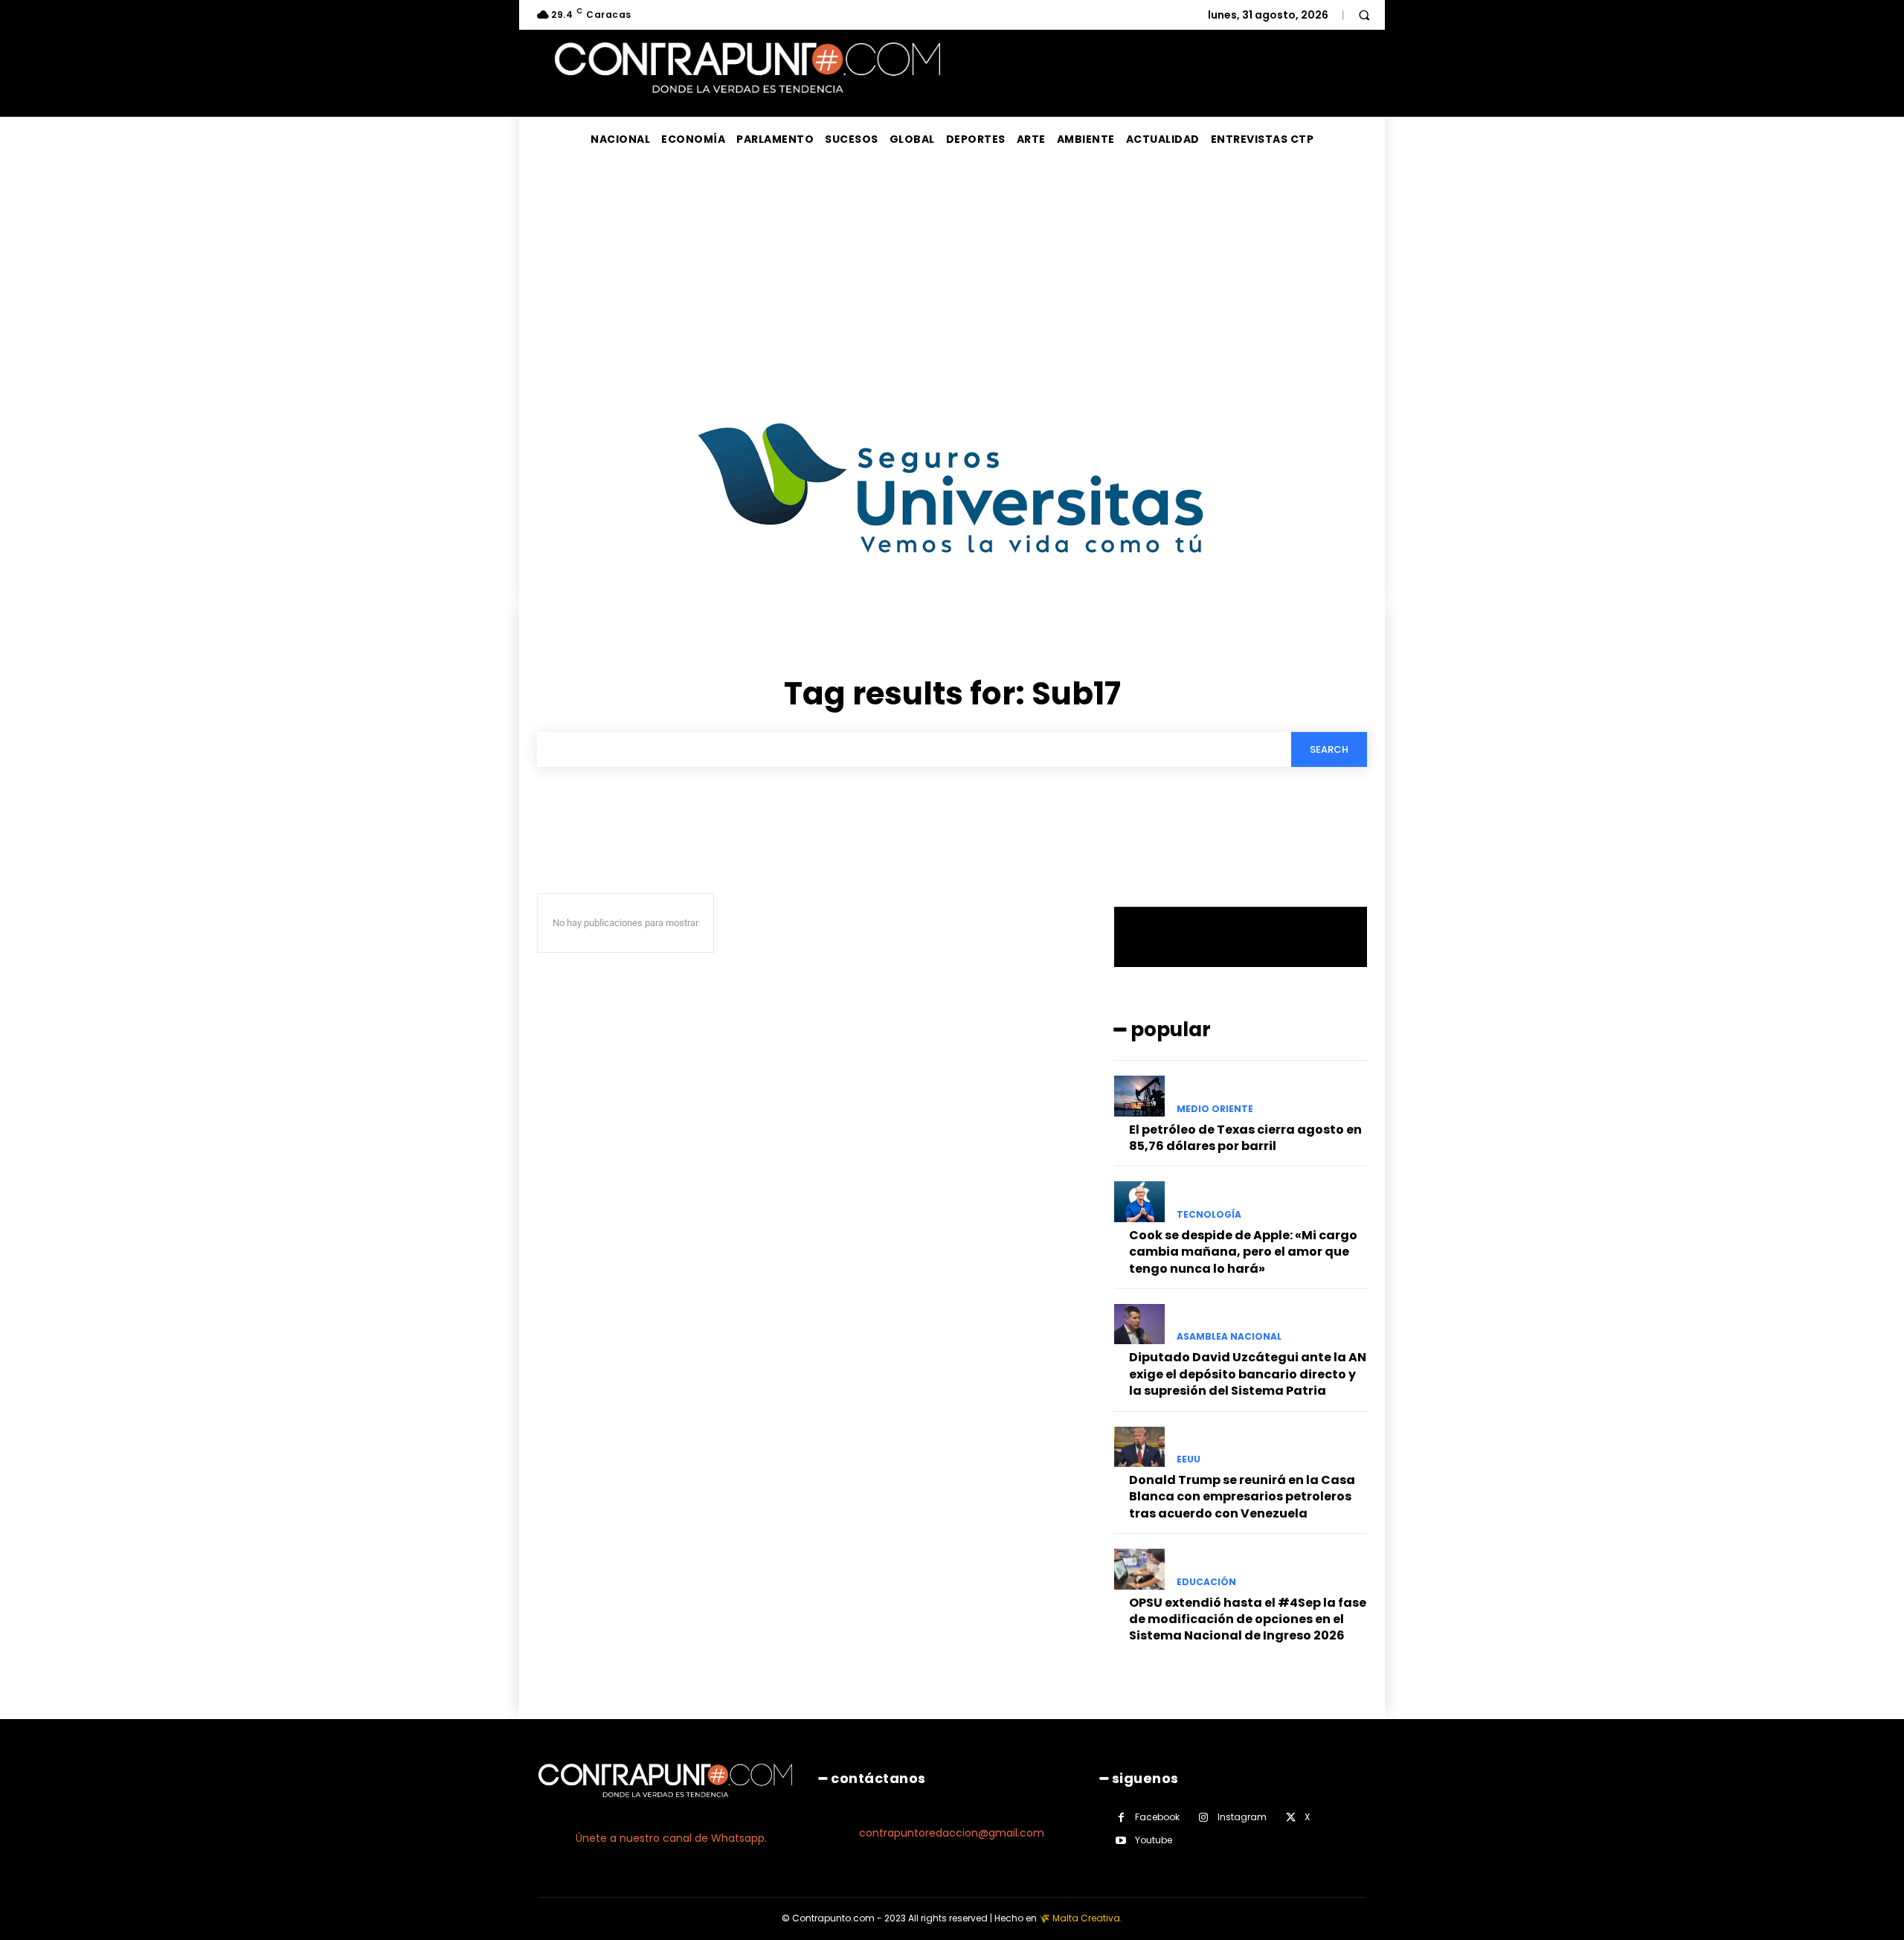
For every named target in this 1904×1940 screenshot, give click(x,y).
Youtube (1154, 1840)
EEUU (1189, 1459)
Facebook (1157, 1817)
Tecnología (1209, 1215)
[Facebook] (1121, 1818)
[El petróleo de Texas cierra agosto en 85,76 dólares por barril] (1139, 1096)
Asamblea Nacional (1229, 1337)
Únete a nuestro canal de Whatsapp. (671, 1838)
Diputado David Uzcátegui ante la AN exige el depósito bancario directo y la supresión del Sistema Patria (1248, 1374)
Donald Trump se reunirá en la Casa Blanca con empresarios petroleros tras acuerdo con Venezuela (1242, 1497)
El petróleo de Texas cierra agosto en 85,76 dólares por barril (1245, 1138)
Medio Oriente (1215, 1109)
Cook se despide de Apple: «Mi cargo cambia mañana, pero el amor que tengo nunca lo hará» (1243, 1252)
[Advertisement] (952, 273)
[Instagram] (1204, 1818)
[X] (1291, 1818)
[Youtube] (1121, 1841)
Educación (1206, 1582)
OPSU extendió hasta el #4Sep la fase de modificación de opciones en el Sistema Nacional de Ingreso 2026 (1248, 1619)
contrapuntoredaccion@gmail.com (952, 1833)
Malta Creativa (1086, 1918)
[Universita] (952, 609)
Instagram (1242, 1817)
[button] (1364, 15)
